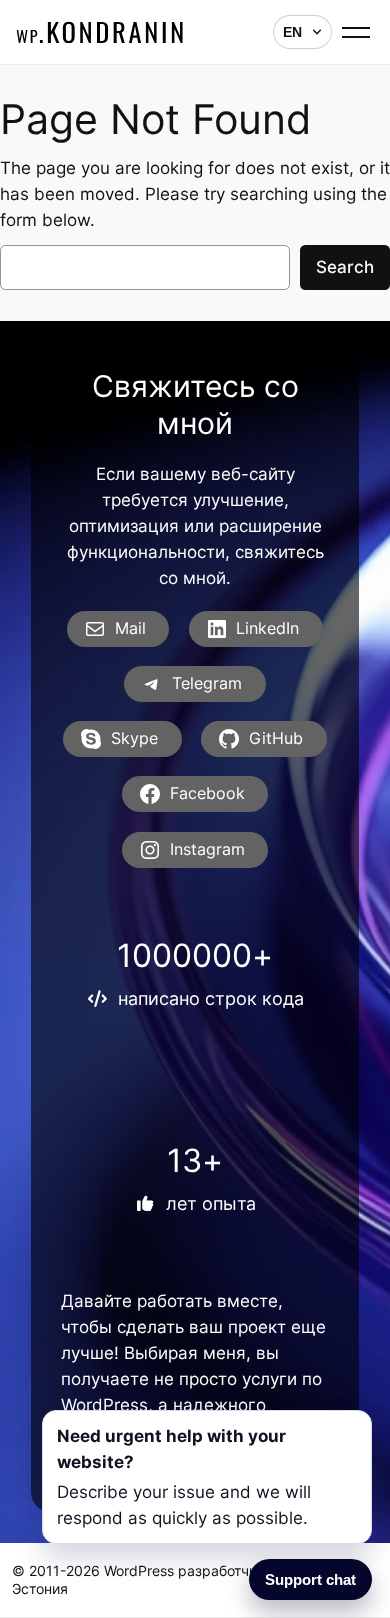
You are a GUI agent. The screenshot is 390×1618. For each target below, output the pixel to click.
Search (345, 267)
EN (292, 32)
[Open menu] (359, 32)
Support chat (310, 1579)
